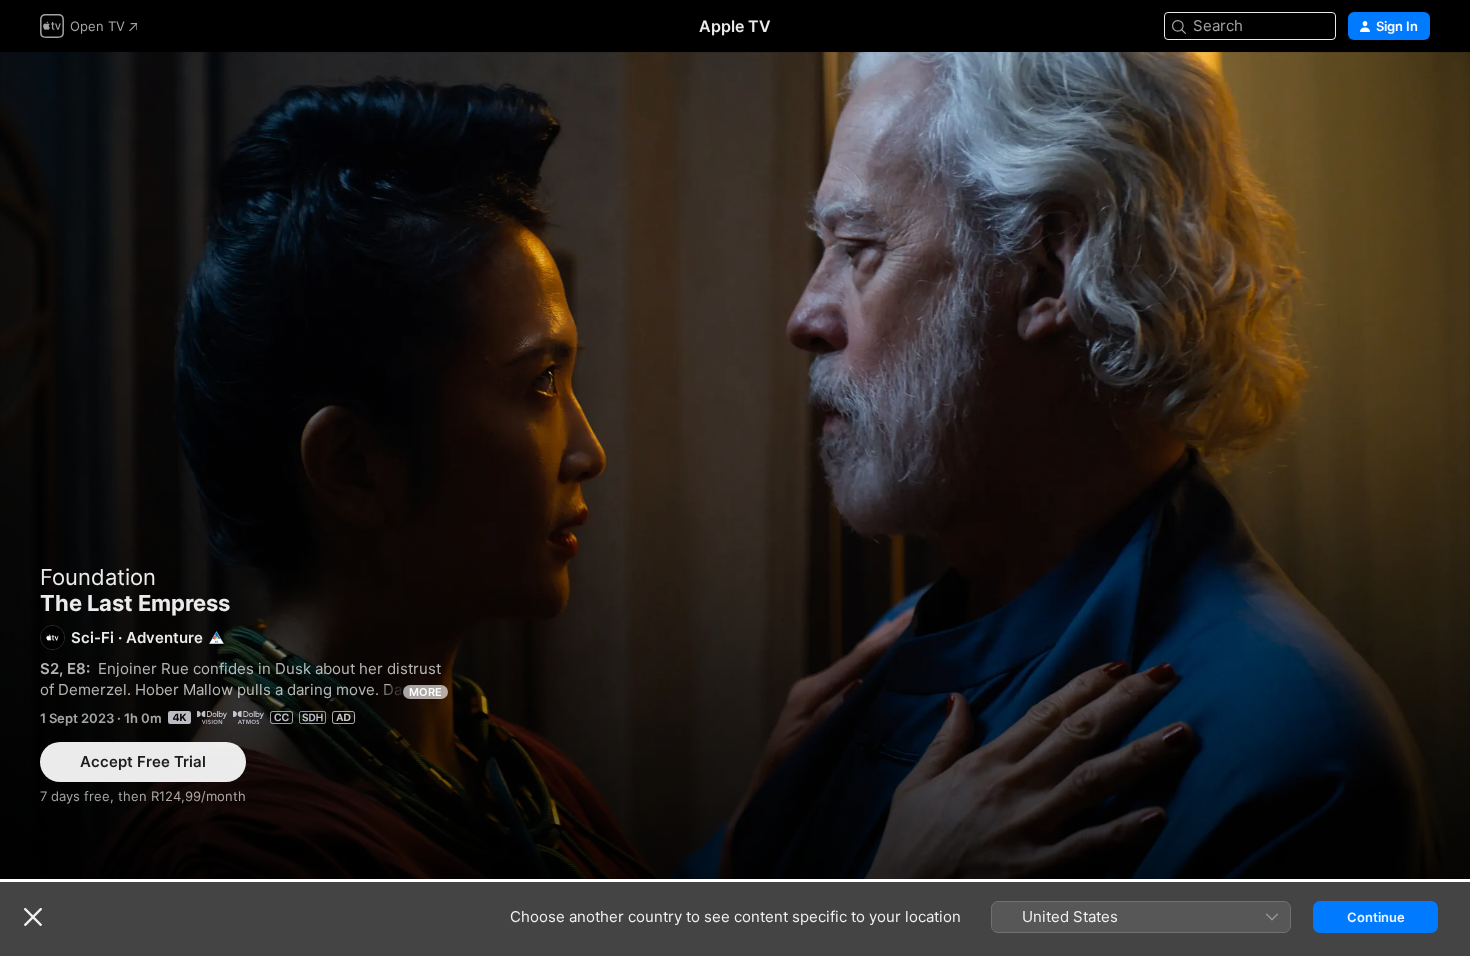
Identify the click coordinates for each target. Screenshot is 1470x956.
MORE (425, 692)
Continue (1376, 917)
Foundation (98, 577)
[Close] (33, 917)
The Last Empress (735, 465)
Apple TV (735, 26)
